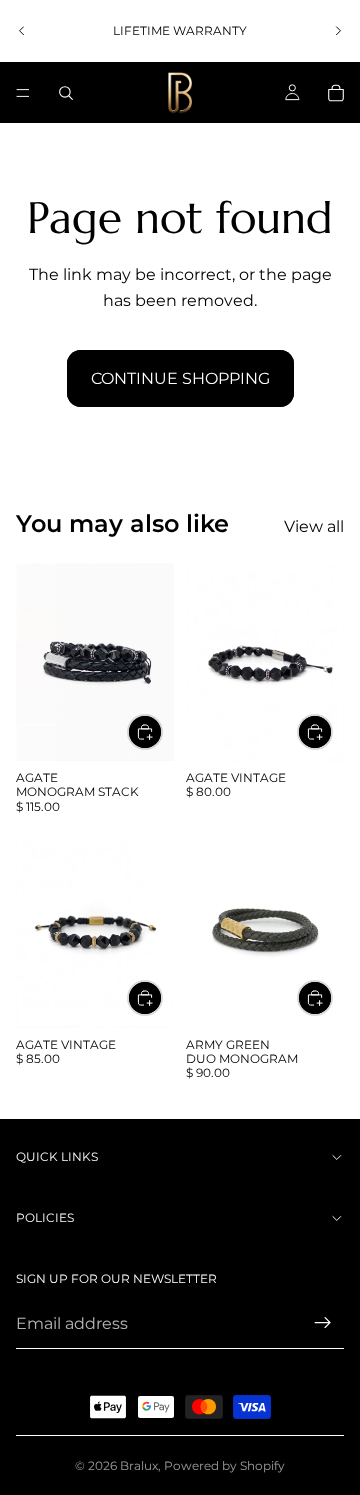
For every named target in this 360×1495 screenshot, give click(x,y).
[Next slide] (338, 31)
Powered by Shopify (224, 1465)
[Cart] (336, 93)
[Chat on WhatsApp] (315, 1400)
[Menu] (23, 93)
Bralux (139, 1465)
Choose (162, 731)
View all (314, 526)
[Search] (66, 93)
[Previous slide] (22, 31)
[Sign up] (323, 1323)
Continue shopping (180, 378)
